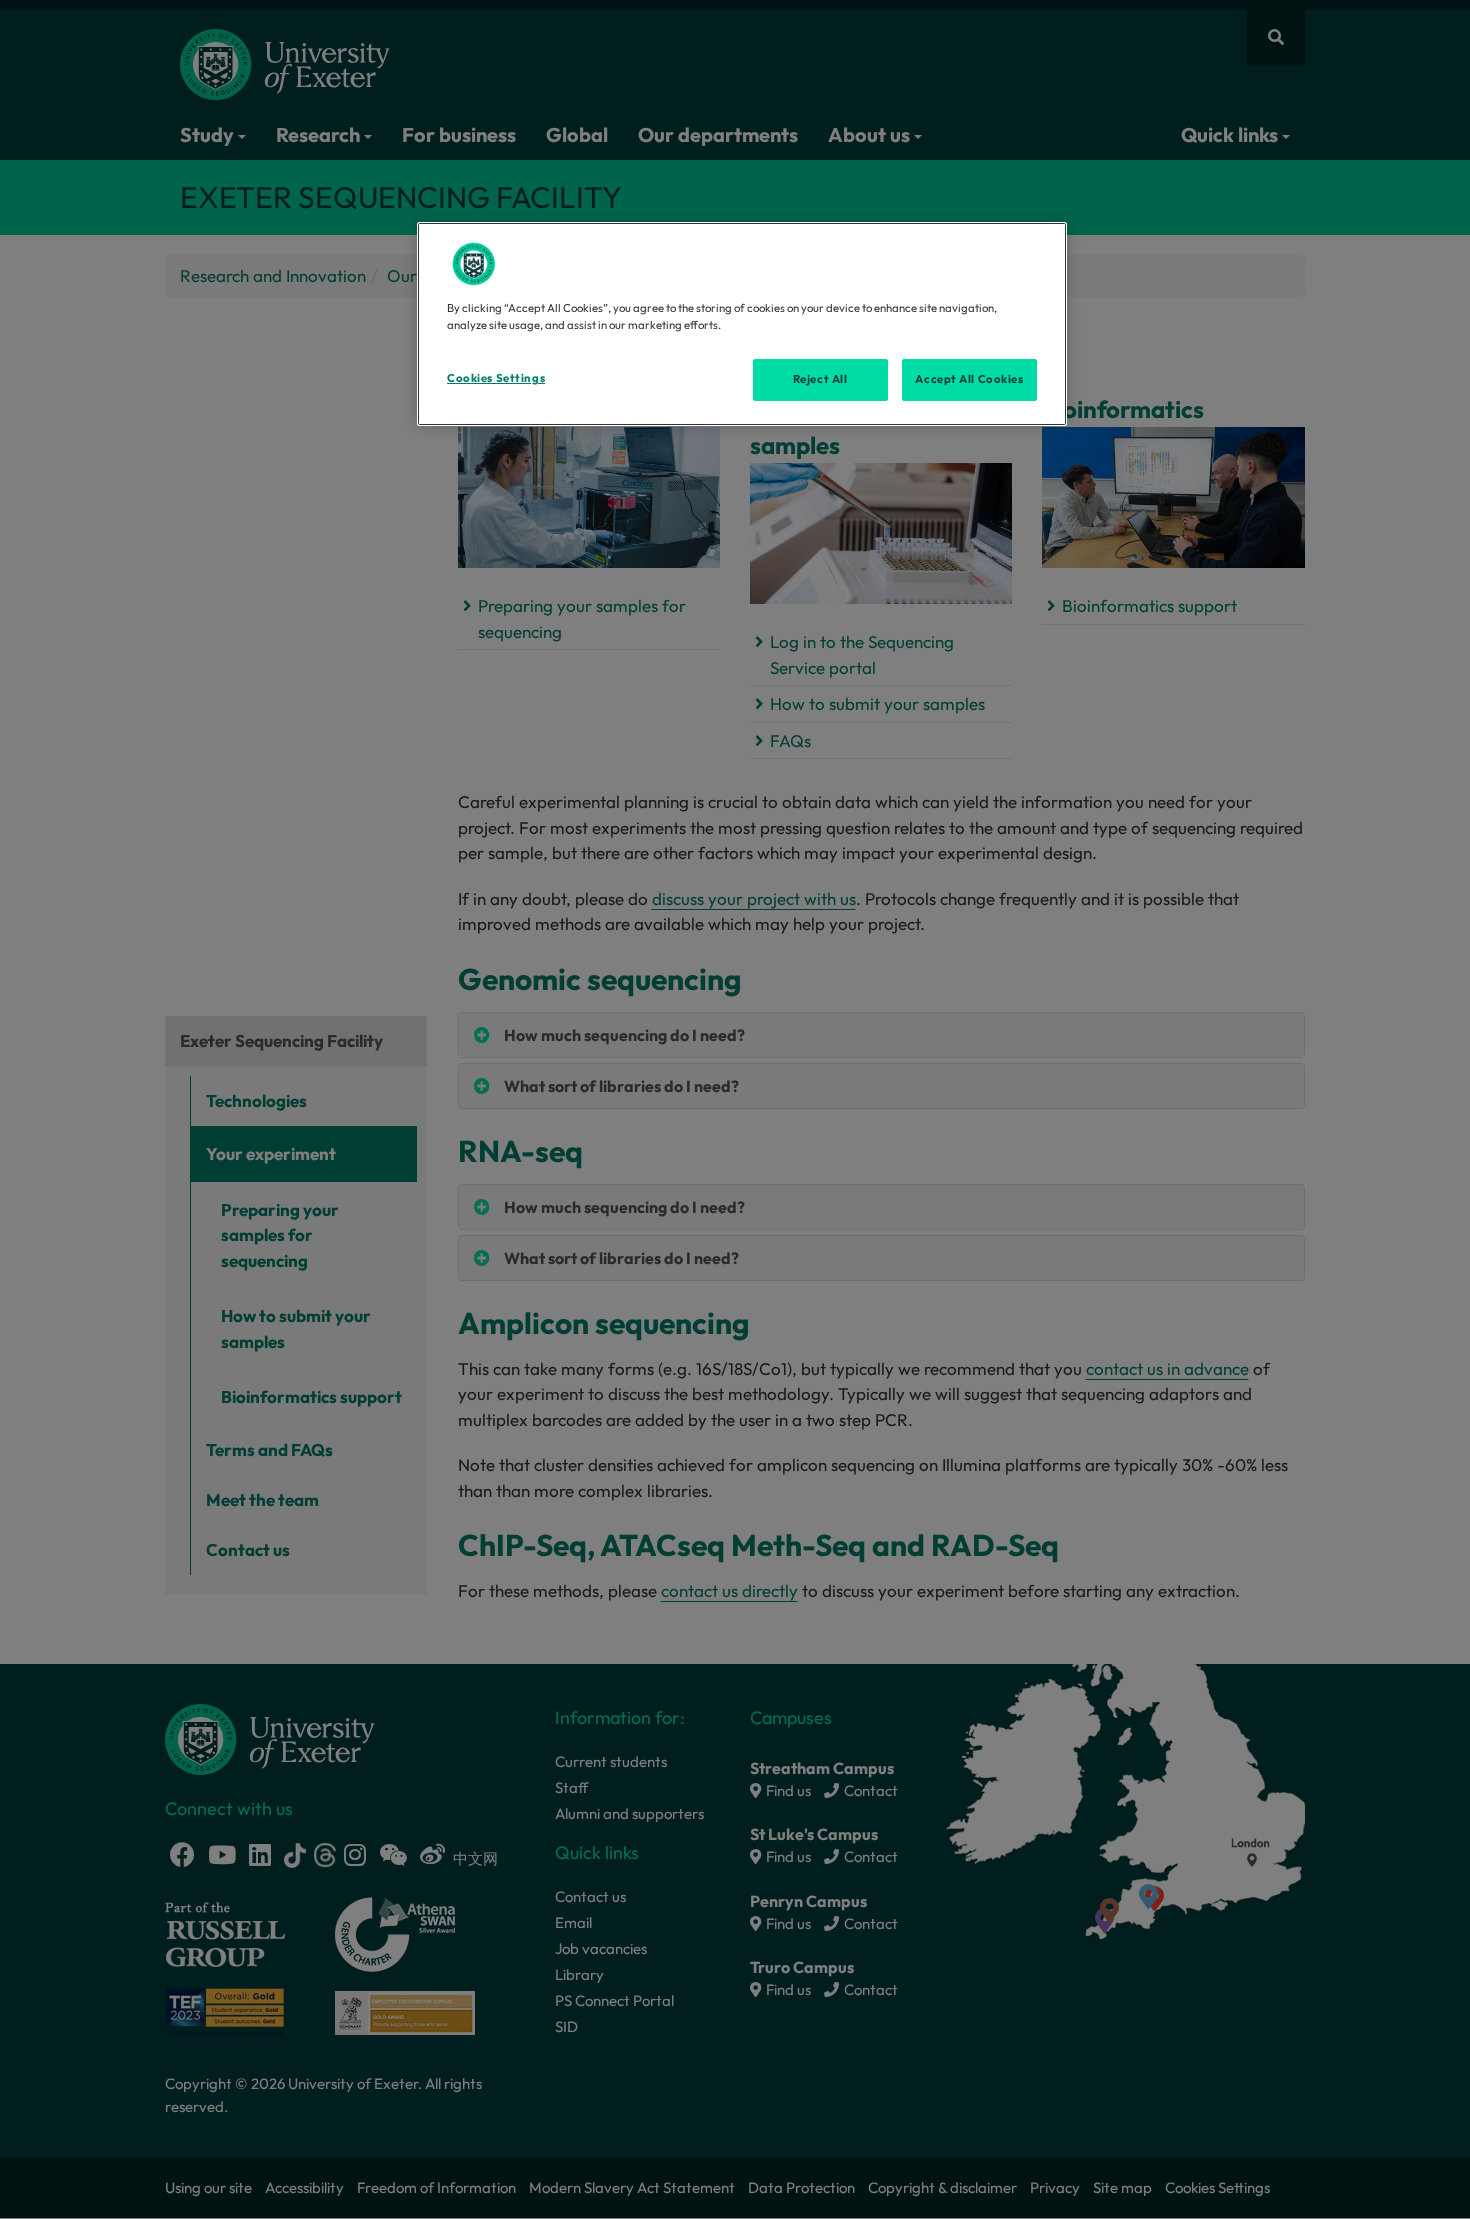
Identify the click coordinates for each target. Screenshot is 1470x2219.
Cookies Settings (496, 378)
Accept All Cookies (969, 379)
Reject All (820, 379)
